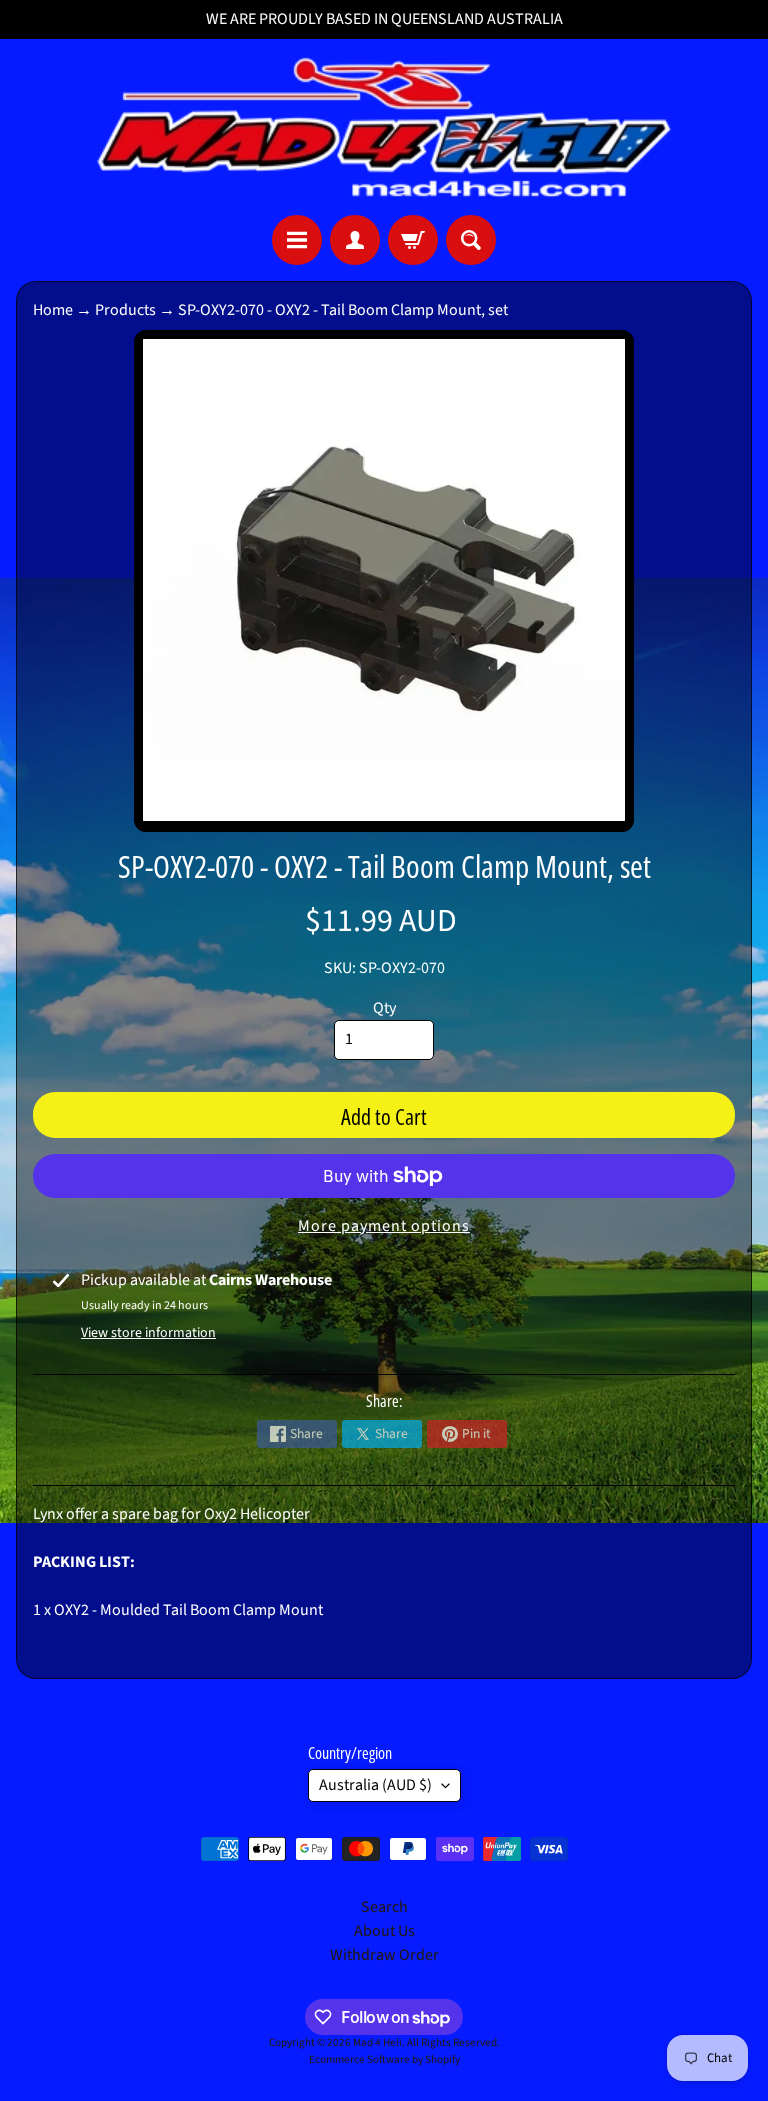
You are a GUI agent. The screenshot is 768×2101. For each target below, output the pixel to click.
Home (53, 310)
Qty (384, 1008)
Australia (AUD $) (375, 1785)
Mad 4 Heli (377, 2042)
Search (384, 1907)
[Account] (355, 240)
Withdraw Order (384, 1955)
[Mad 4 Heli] (384, 127)
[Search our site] (471, 240)
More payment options (384, 1226)
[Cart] (413, 240)
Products (125, 310)
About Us (384, 1931)
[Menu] (297, 240)
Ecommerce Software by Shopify (384, 2059)
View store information (148, 1333)
